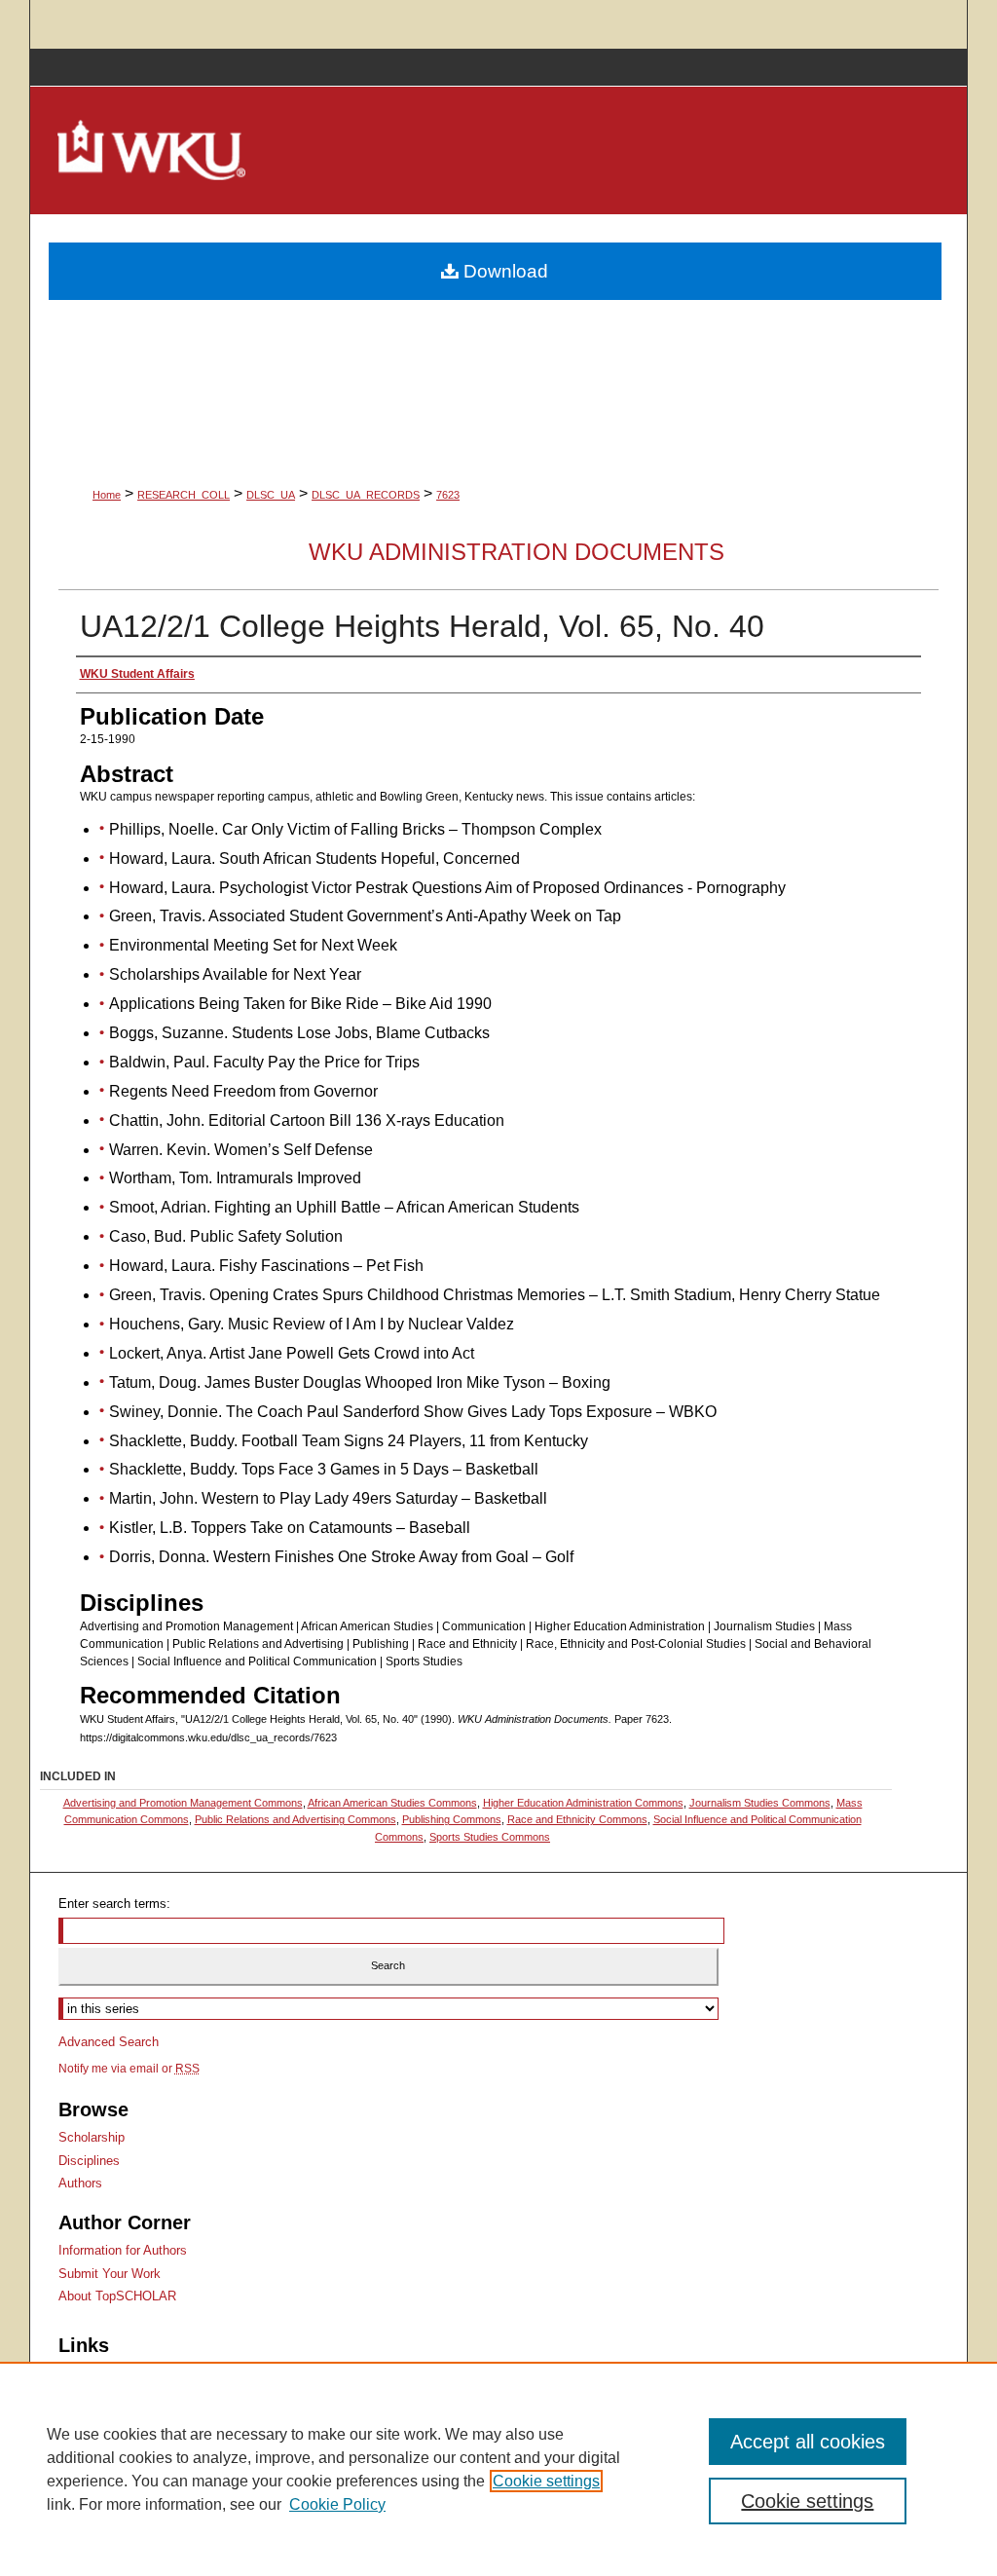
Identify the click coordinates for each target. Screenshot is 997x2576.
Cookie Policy (337, 2504)
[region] (498, 2469)
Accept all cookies (808, 2442)
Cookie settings (546, 2481)
